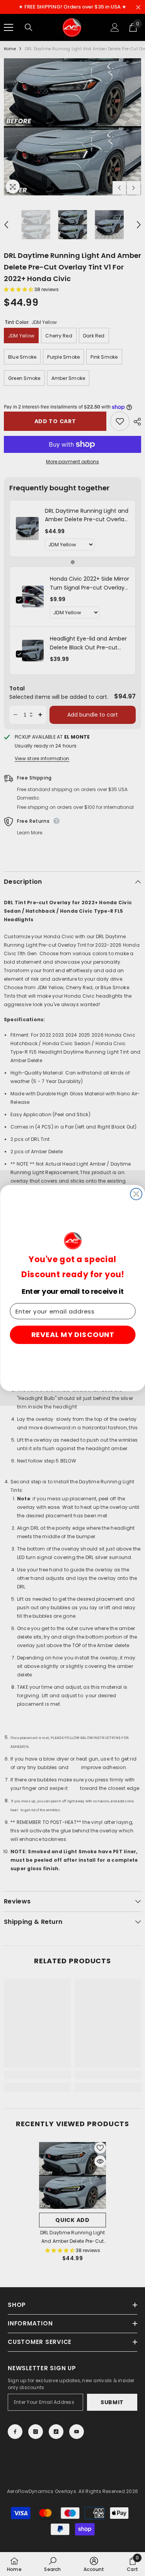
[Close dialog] (136, 1194)
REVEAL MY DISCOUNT (72, 1335)
